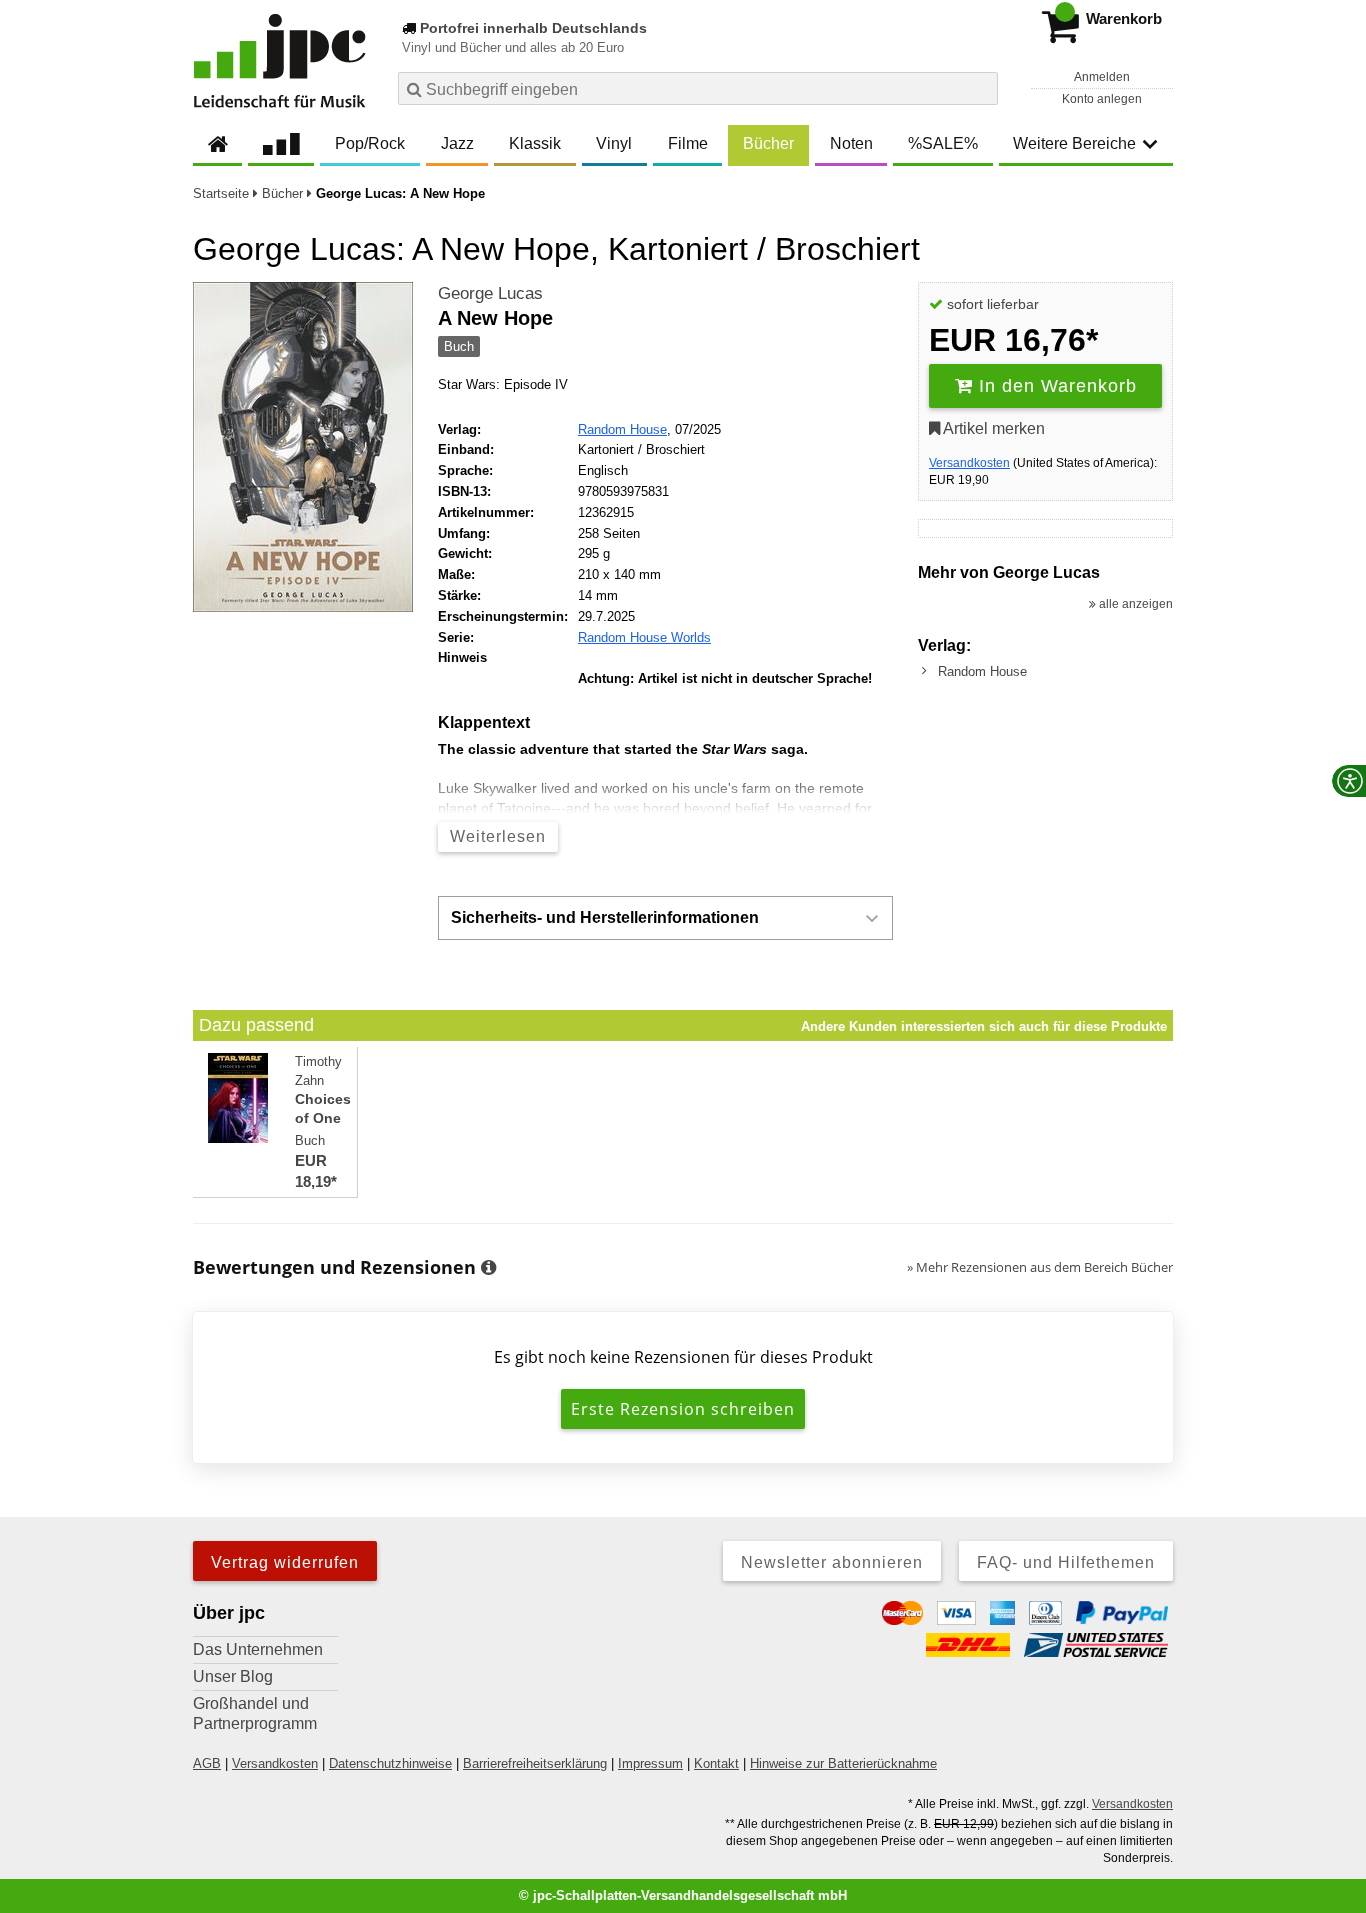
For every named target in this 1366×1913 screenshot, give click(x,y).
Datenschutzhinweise (390, 1763)
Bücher (768, 143)
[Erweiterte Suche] (980, 88)
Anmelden (1102, 77)
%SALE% (943, 143)
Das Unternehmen (258, 1649)
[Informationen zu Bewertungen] (488, 1268)
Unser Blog (233, 1676)
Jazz (457, 143)
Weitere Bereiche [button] (1074, 143)
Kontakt (716, 1763)
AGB (207, 1763)
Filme (688, 143)
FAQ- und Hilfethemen (1066, 1562)
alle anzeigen (1134, 604)
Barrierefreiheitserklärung (535, 1763)
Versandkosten (969, 463)
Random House (622, 429)
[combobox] (698, 88)
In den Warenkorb (1055, 386)
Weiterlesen (498, 836)
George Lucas (490, 293)
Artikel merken (992, 428)
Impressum (650, 1763)
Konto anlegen (1102, 99)
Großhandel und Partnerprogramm (255, 1713)
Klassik (535, 143)
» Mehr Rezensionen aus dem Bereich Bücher (1040, 1267)
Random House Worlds (644, 637)
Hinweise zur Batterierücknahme (843, 1763)
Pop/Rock (370, 143)
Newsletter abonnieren (832, 1562)
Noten (851, 143)
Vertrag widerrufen (285, 1562)
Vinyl (614, 143)
